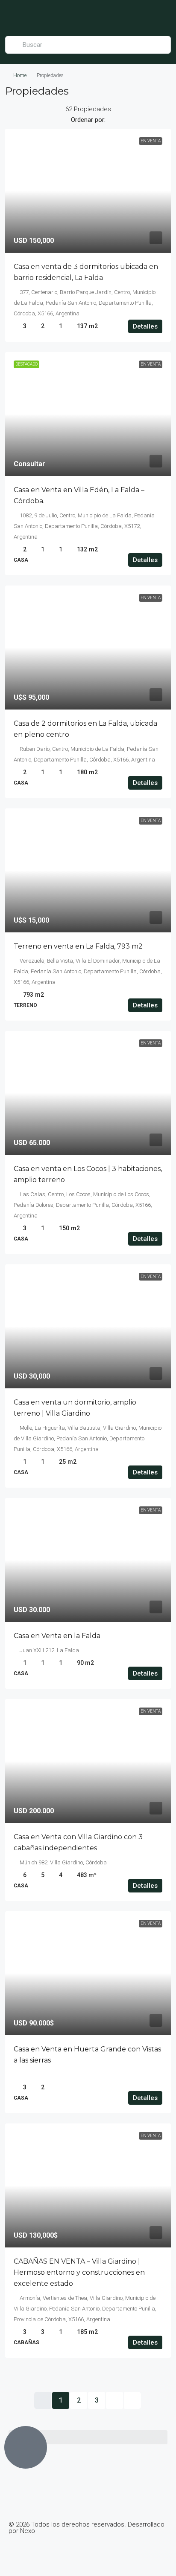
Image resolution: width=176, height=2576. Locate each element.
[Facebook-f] (19, 2553)
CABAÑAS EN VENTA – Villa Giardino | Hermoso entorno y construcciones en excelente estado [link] (79, 2272)
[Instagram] (42, 2553)
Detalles (145, 326)
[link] (88, 191)
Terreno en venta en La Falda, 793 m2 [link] (78, 946)
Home (20, 75)
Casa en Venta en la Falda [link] (57, 1636)
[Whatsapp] (65, 2553)
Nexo (28, 2531)
